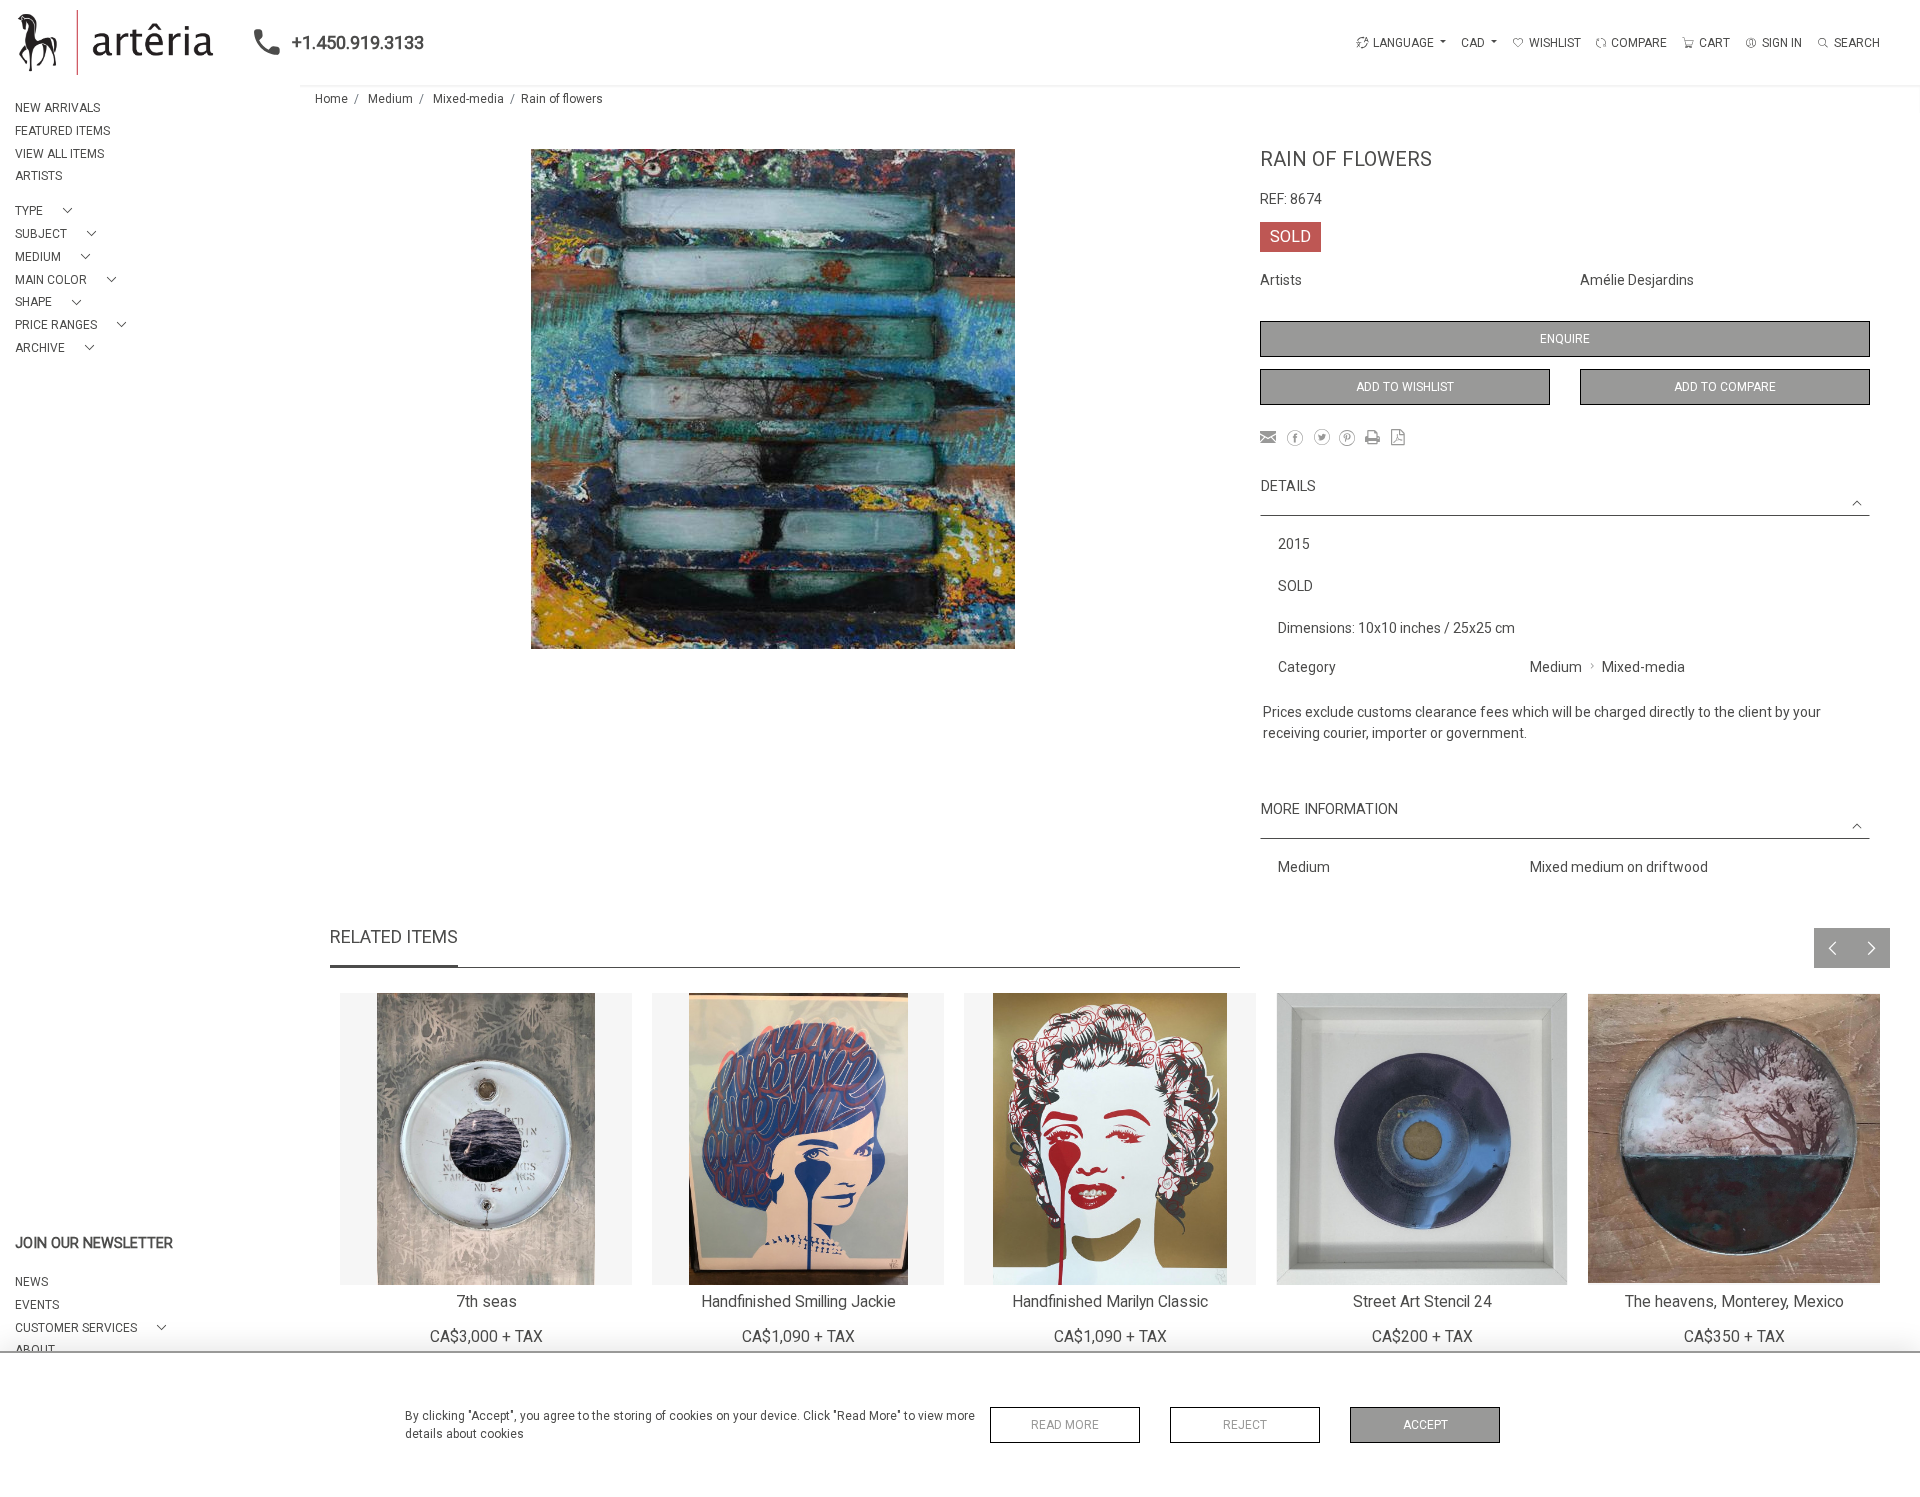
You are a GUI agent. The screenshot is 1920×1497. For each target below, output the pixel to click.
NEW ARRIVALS (57, 108)
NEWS (31, 1282)
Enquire (1565, 339)
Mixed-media (468, 99)
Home (331, 99)
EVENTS (37, 1305)
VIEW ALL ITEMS (59, 154)
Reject (1245, 1425)
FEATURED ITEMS (62, 131)
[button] (47, 211)
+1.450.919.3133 (358, 42)
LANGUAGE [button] (1403, 43)
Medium (390, 99)
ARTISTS (38, 176)
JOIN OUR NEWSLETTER (94, 1243)
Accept (1425, 1425)
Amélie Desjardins (1637, 280)
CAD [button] (1474, 43)
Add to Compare (1725, 387)
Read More (1065, 1425)
